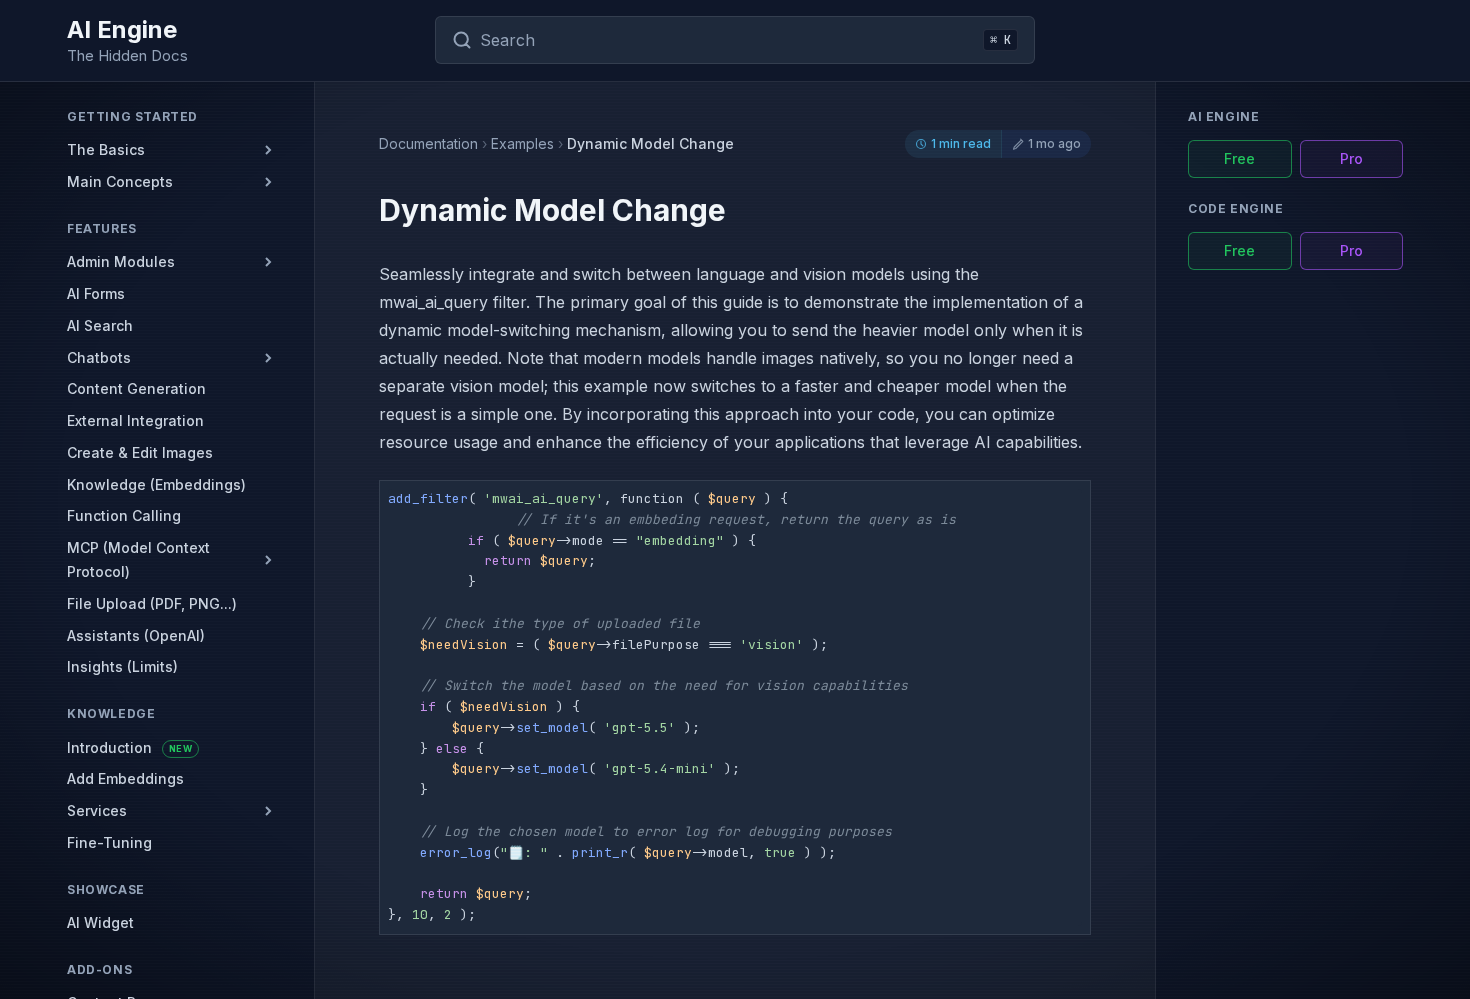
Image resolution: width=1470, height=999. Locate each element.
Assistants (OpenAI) (136, 635)
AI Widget (100, 923)
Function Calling (124, 516)
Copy (1062, 501)
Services (97, 811)
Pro (1351, 158)
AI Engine (122, 29)
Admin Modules (121, 261)
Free (1239, 158)
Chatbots (99, 357)
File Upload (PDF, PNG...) (152, 603)
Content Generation (136, 389)
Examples (522, 144)
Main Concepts (120, 181)
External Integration (135, 420)
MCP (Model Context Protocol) (138, 560)
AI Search (100, 325)
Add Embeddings (125, 779)
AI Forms (96, 293)
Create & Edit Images (140, 452)
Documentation (428, 144)
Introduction (129, 747)
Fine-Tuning (109, 842)
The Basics (106, 149)
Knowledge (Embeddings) (156, 484)
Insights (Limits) (122, 667)
